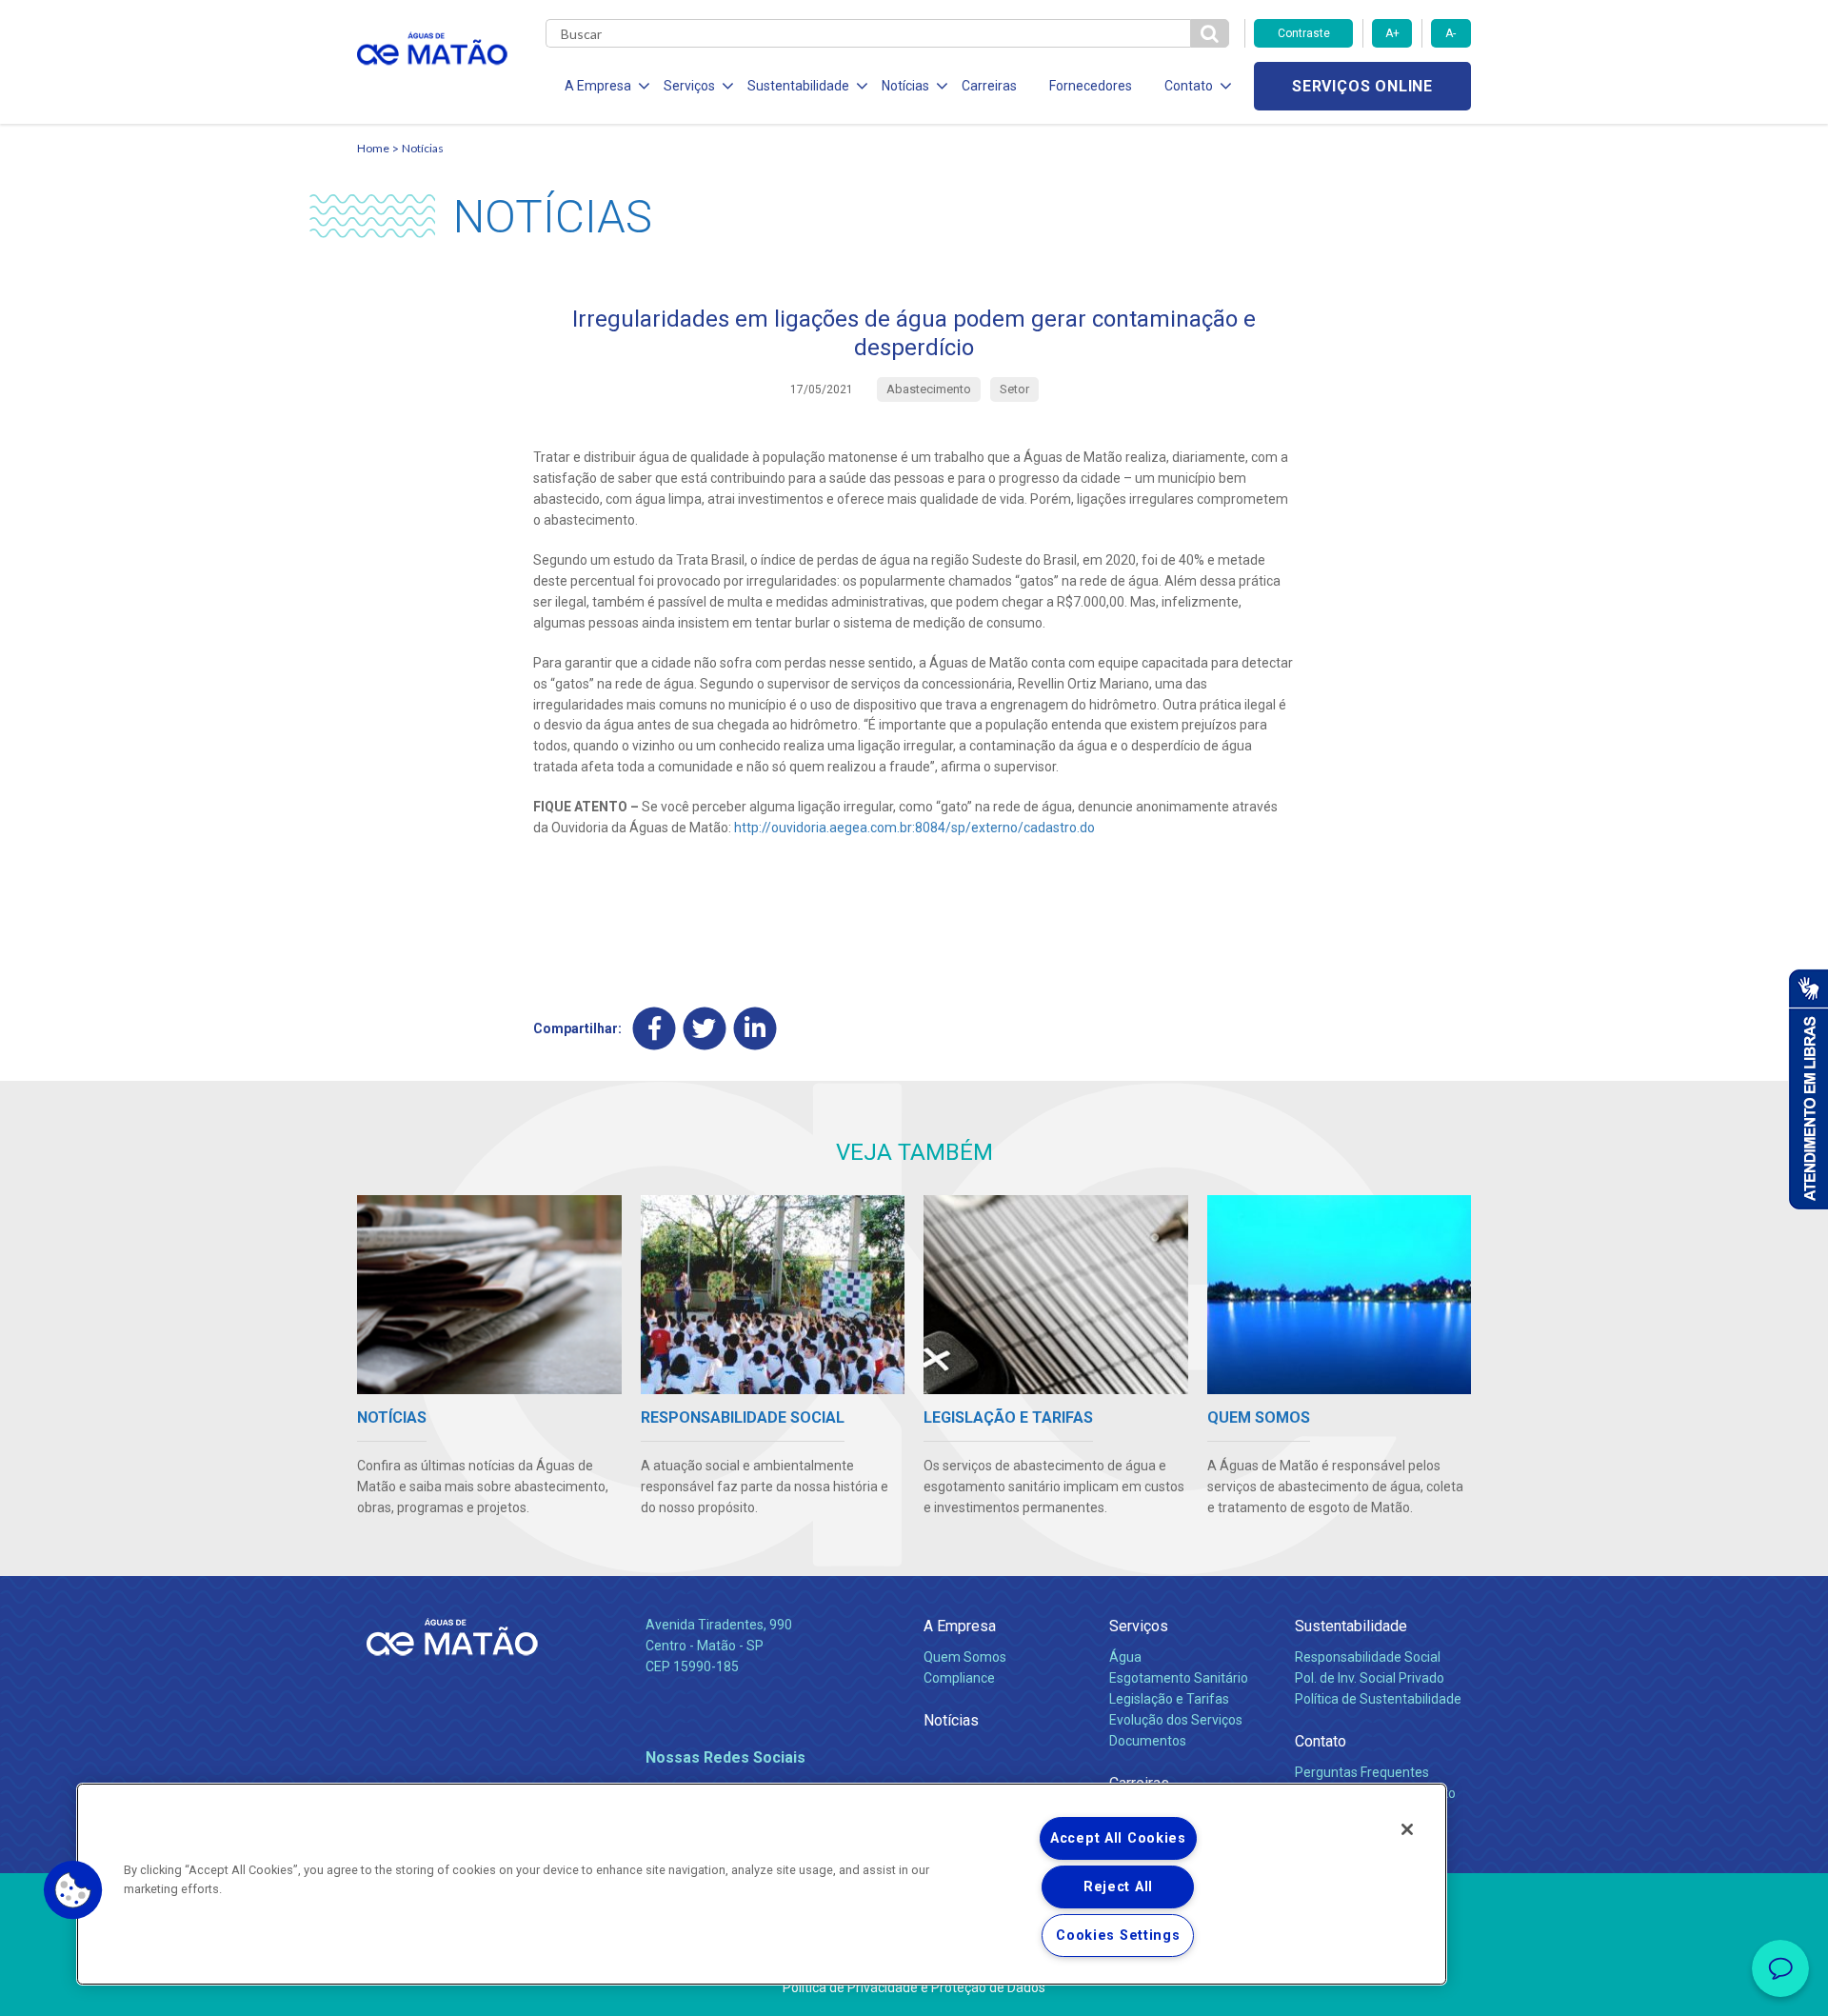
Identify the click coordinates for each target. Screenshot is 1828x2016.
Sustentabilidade (1351, 1626)
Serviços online (1362, 86)
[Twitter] (705, 1029)
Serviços (1139, 1626)
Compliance (959, 1678)
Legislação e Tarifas (1169, 1699)
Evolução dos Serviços (1176, 1720)
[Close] (1407, 1829)
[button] (73, 1890)
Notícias (423, 148)
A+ (1392, 33)
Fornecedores (1091, 86)
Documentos (1148, 1741)
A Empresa (960, 1626)
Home (373, 148)
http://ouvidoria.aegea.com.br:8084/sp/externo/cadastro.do (914, 828)
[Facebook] (655, 1029)
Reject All (1118, 1887)
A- (1450, 33)
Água (1125, 1657)
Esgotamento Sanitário (1179, 1678)
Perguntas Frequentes (1362, 1772)
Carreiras (989, 86)
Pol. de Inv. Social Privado (1370, 1678)
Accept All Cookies (1118, 1838)
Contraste (1304, 33)
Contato (1321, 1741)
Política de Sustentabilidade (1378, 1699)
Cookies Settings (1118, 1936)
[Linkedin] (755, 1029)
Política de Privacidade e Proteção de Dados (914, 1987)
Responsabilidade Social (1368, 1657)
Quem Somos (965, 1657)
